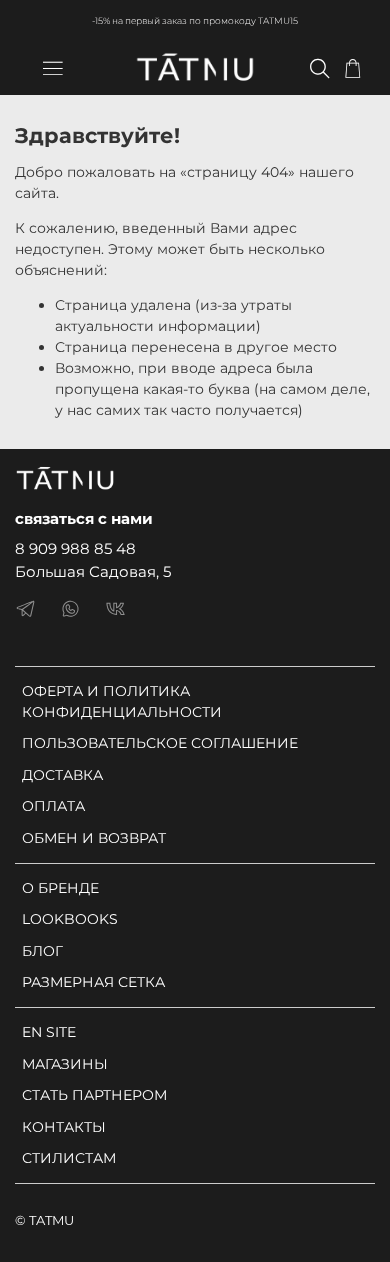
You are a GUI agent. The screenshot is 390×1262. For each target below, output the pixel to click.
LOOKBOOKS (70, 919)
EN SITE (49, 1032)
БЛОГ (42, 951)
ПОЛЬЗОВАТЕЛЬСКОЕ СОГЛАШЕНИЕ (160, 743)
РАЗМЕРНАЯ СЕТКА (93, 982)
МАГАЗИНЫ (65, 1064)
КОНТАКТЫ (64, 1127)
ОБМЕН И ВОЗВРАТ (94, 838)
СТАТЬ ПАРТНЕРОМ (94, 1095)
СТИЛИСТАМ (69, 1158)
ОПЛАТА (53, 806)
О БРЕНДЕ (60, 888)
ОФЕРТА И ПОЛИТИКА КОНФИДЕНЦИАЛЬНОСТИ (122, 701)
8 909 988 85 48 (75, 548)
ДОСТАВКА (62, 775)
